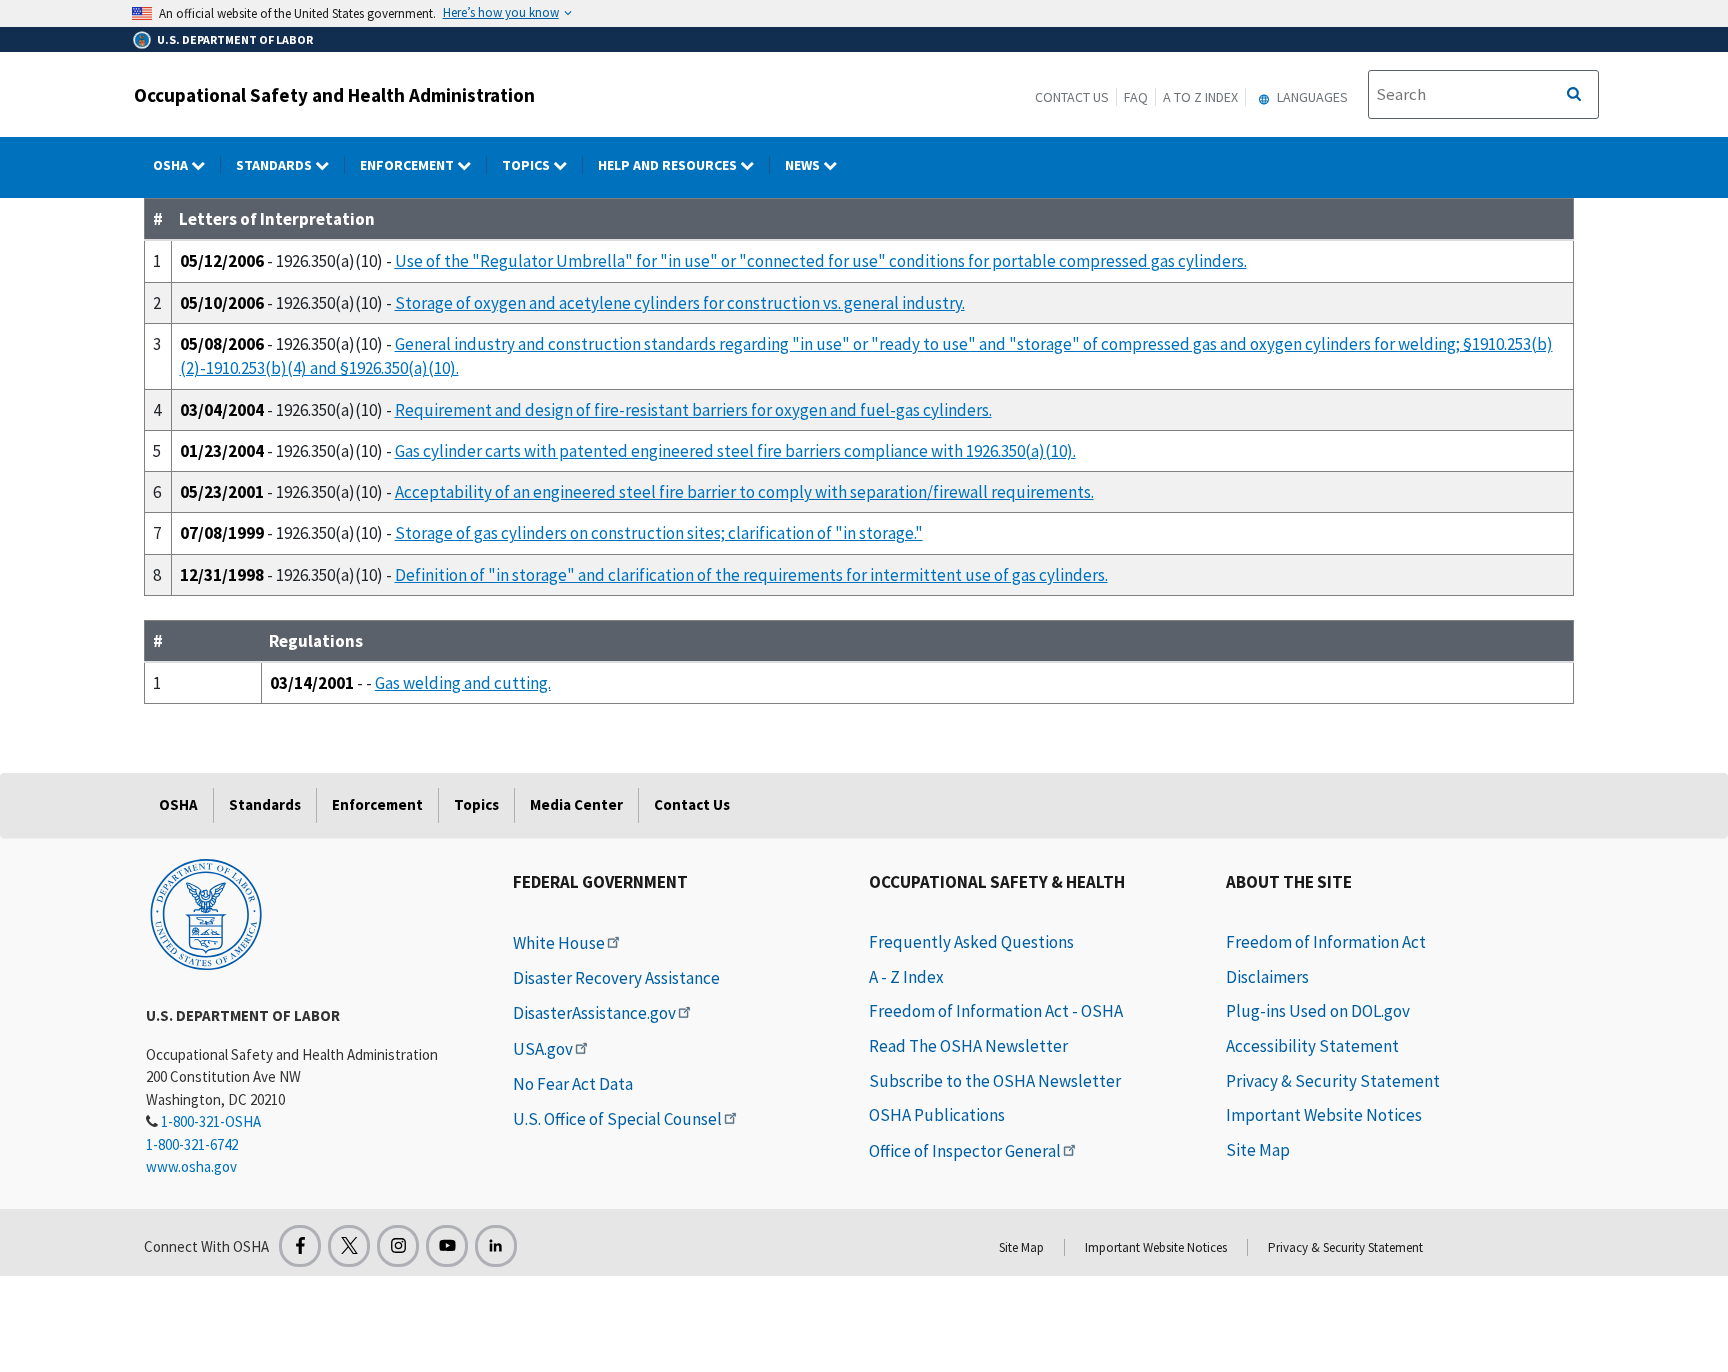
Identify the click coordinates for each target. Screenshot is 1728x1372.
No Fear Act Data (573, 1084)
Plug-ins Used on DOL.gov (1318, 1011)
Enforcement (408, 165)
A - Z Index (906, 977)
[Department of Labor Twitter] (349, 1246)
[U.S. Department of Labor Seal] (206, 913)
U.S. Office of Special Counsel (617, 1119)
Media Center (576, 804)
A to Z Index (1200, 97)
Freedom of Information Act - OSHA (996, 1011)
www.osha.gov (191, 1166)
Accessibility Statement (1312, 1046)
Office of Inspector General (965, 1151)
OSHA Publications (937, 1115)
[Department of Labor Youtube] (447, 1246)
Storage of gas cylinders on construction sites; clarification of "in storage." (659, 533)
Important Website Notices (1324, 1115)
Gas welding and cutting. (463, 683)
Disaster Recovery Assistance (616, 978)
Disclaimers (1267, 977)
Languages (1311, 97)
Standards (275, 165)
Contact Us (1072, 97)
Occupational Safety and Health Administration (334, 95)
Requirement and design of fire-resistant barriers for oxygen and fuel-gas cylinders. (693, 410)
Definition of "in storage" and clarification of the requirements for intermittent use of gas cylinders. (751, 575)
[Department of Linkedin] (496, 1246)
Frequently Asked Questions (971, 942)
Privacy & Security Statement (1333, 1081)
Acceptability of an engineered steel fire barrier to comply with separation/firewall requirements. (744, 492)
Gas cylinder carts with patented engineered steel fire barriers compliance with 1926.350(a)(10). (735, 451)
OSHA (172, 165)
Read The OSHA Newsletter (968, 1046)
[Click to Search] (1574, 95)
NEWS (804, 165)
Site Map (1258, 1150)
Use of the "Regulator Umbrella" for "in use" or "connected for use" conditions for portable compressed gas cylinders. (821, 261)
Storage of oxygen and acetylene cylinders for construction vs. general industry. (680, 303)
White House (559, 943)
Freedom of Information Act (1326, 942)
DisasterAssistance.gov (594, 1013)
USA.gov (543, 1049)
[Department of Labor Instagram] (398, 1246)
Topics (527, 165)
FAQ (1136, 97)
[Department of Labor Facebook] (300, 1246)
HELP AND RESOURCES (669, 165)
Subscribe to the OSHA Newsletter (995, 1081)
